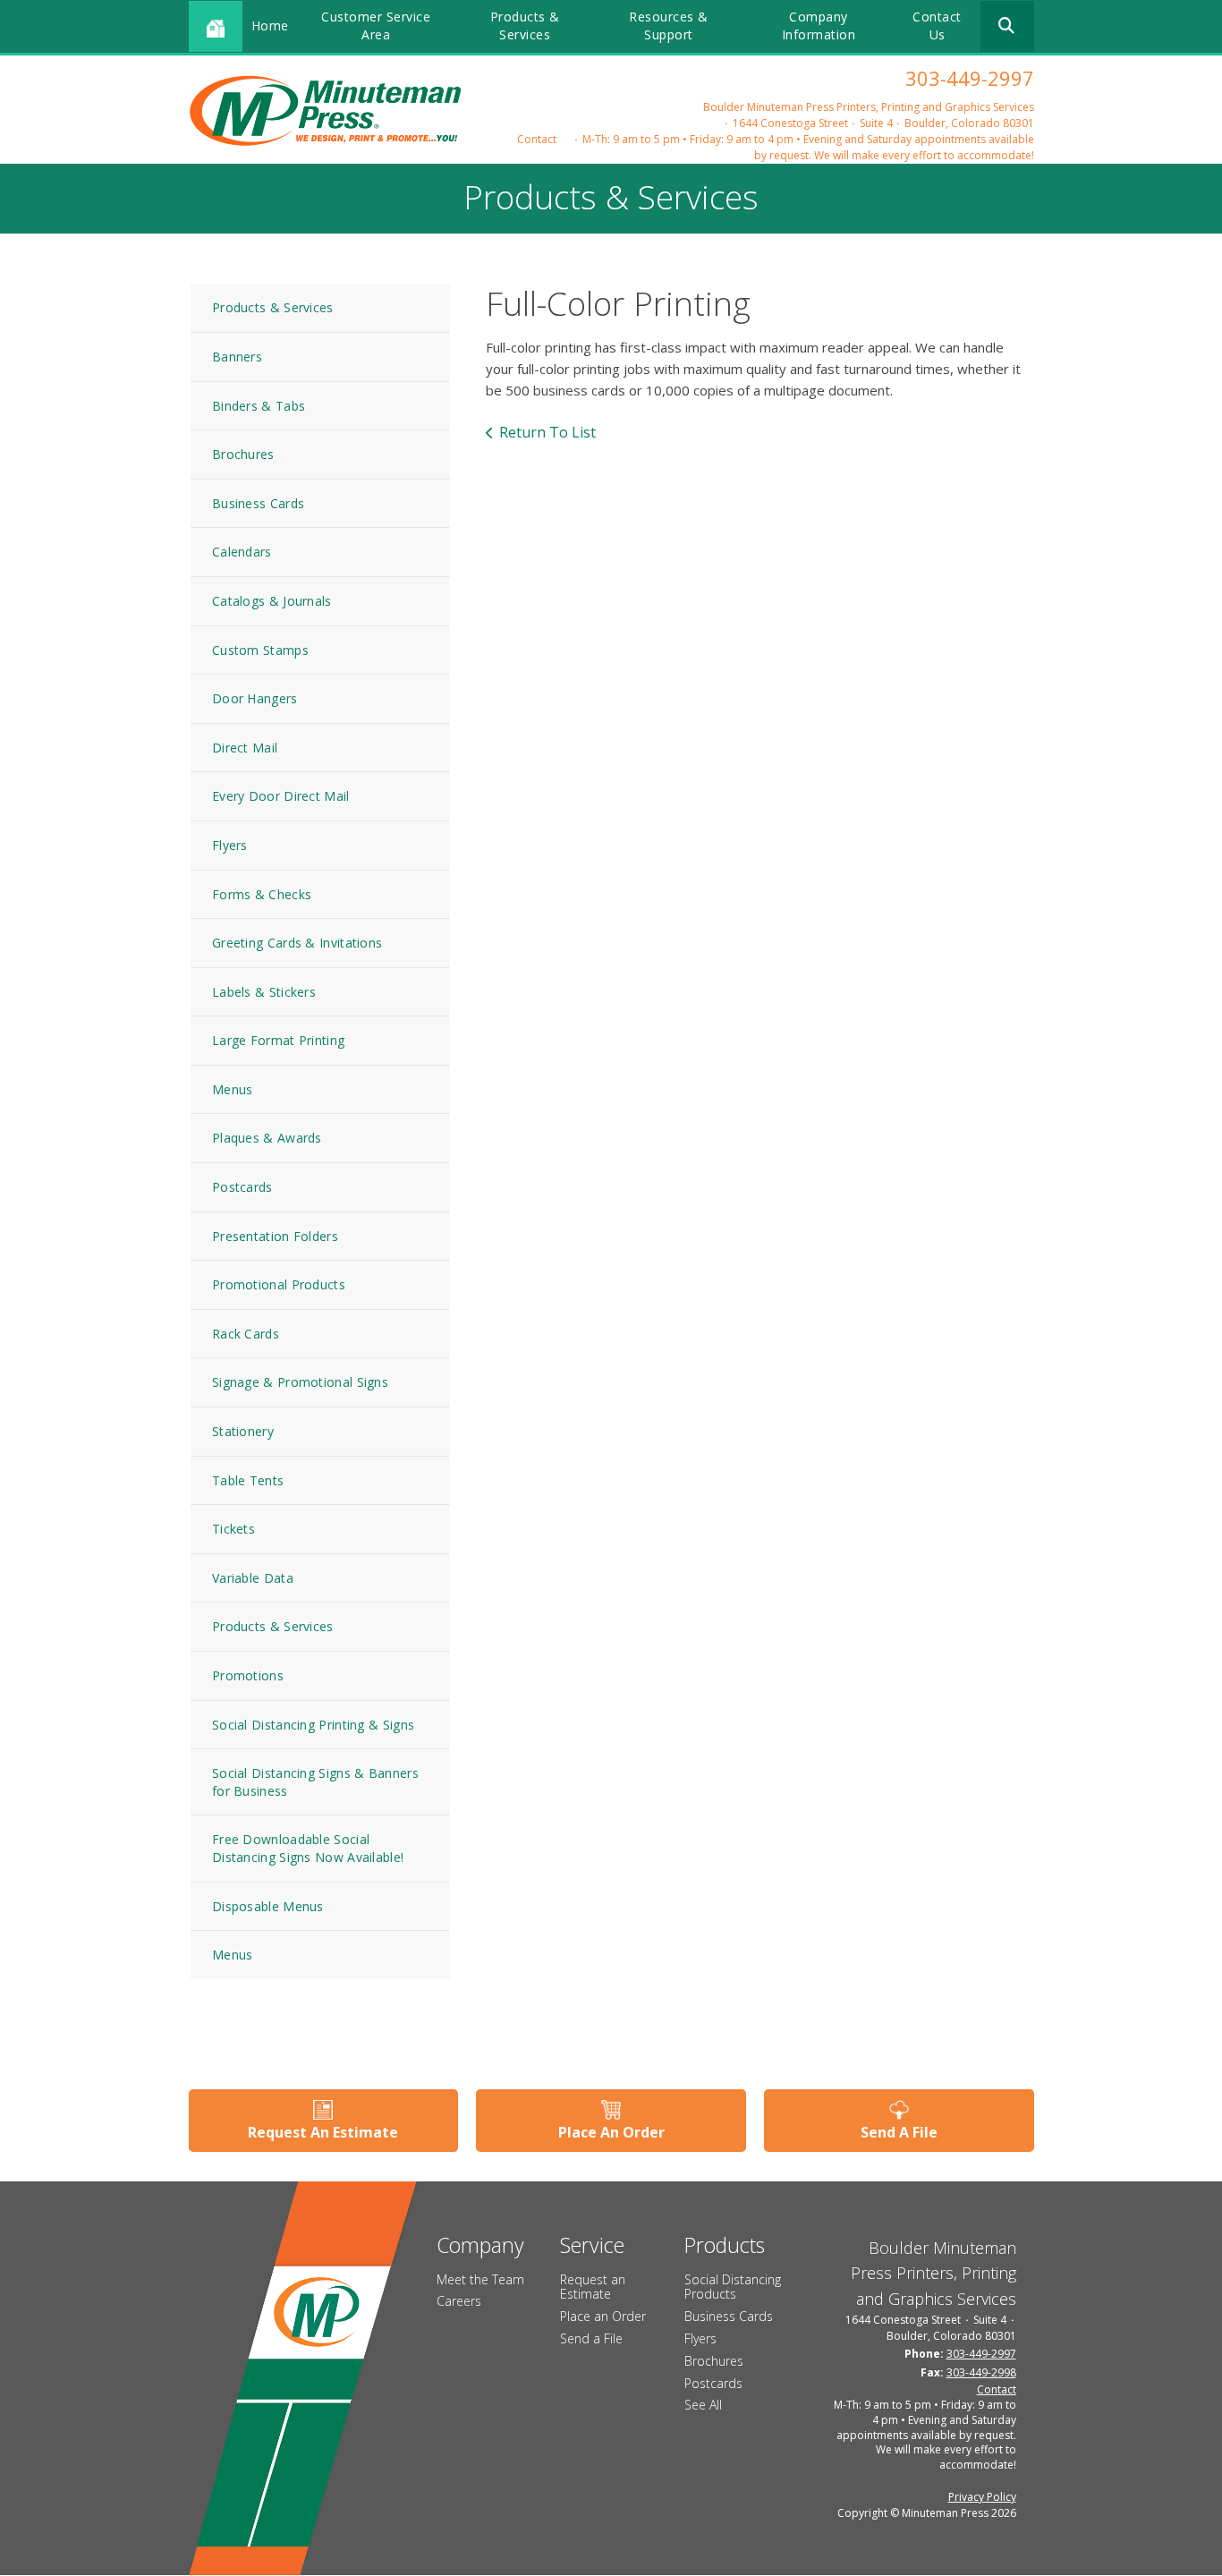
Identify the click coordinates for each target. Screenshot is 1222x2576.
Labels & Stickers (264, 992)
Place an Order (603, 2316)
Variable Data (253, 1578)
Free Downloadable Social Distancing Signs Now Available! (308, 1848)
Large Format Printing (278, 1040)
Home (270, 26)
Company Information (819, 26)
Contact (537, 139)
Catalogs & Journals (272, 601)
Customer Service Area (376, 26)
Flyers (230, 845)
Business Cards (258, 503)
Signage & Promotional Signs (300, 1382)
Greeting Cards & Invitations (297, 943)
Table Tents (248, 1480)
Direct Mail (245, 748)
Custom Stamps (260, 650)
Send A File (899, 2132)
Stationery (243, 1431)
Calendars (242, 552)
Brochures (243, 454)
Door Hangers (255, 698)
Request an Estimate (593, 2287)
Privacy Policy (982, 2497)
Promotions (248, 1675)
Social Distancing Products (733, 2287)
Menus (233, 1089)
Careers (459, 2301)
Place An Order (611, 2132)
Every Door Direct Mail (281, 796)
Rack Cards (246, 1334)
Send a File (591, 2338)
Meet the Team (480, 2279)
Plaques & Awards (267, 1138)
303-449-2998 (981, 2372)
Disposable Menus (268, 1906)
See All (703, 2405)
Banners (237, 357)
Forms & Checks (262, 894)
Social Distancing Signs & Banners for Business (315, 1782)
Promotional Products (279, 1284)
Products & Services (525, 26)
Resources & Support (669, 26)
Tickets (233, 1529)
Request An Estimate (323, 2132)
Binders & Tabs (259, 406)
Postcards (242, 1187)
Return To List (547, 432)
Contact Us (937, 26)
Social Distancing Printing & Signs (313, 1725)
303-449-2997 (970, 78)
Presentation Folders (275, 1236)
